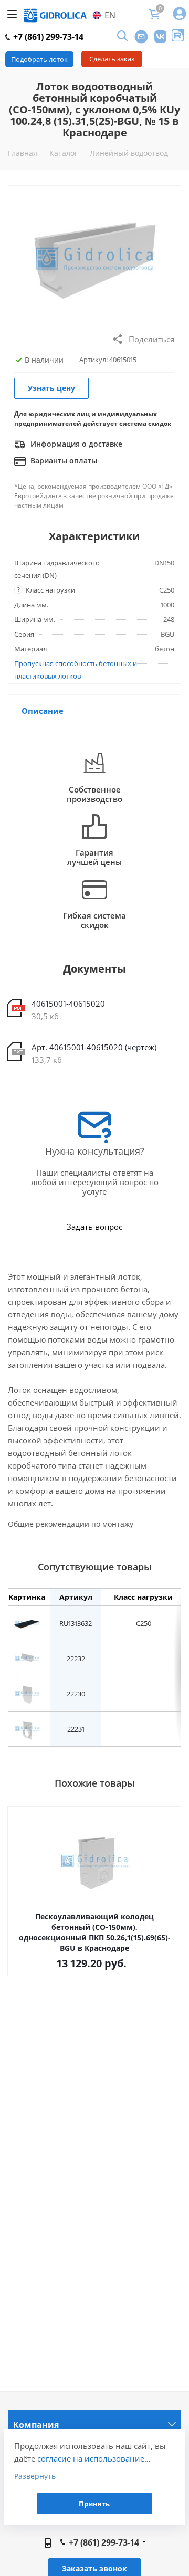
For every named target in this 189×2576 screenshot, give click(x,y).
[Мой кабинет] (180, 14)
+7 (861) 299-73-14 (47, 37)
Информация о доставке (75, 444)
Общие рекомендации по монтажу (71, 1524)
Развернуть (35, 2476)
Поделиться (151, 339)
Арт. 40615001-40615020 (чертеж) (94, 1047)
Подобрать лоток (39, 59)
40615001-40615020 (68, 1004)
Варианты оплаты (63, 461)
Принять (94, 2504)
